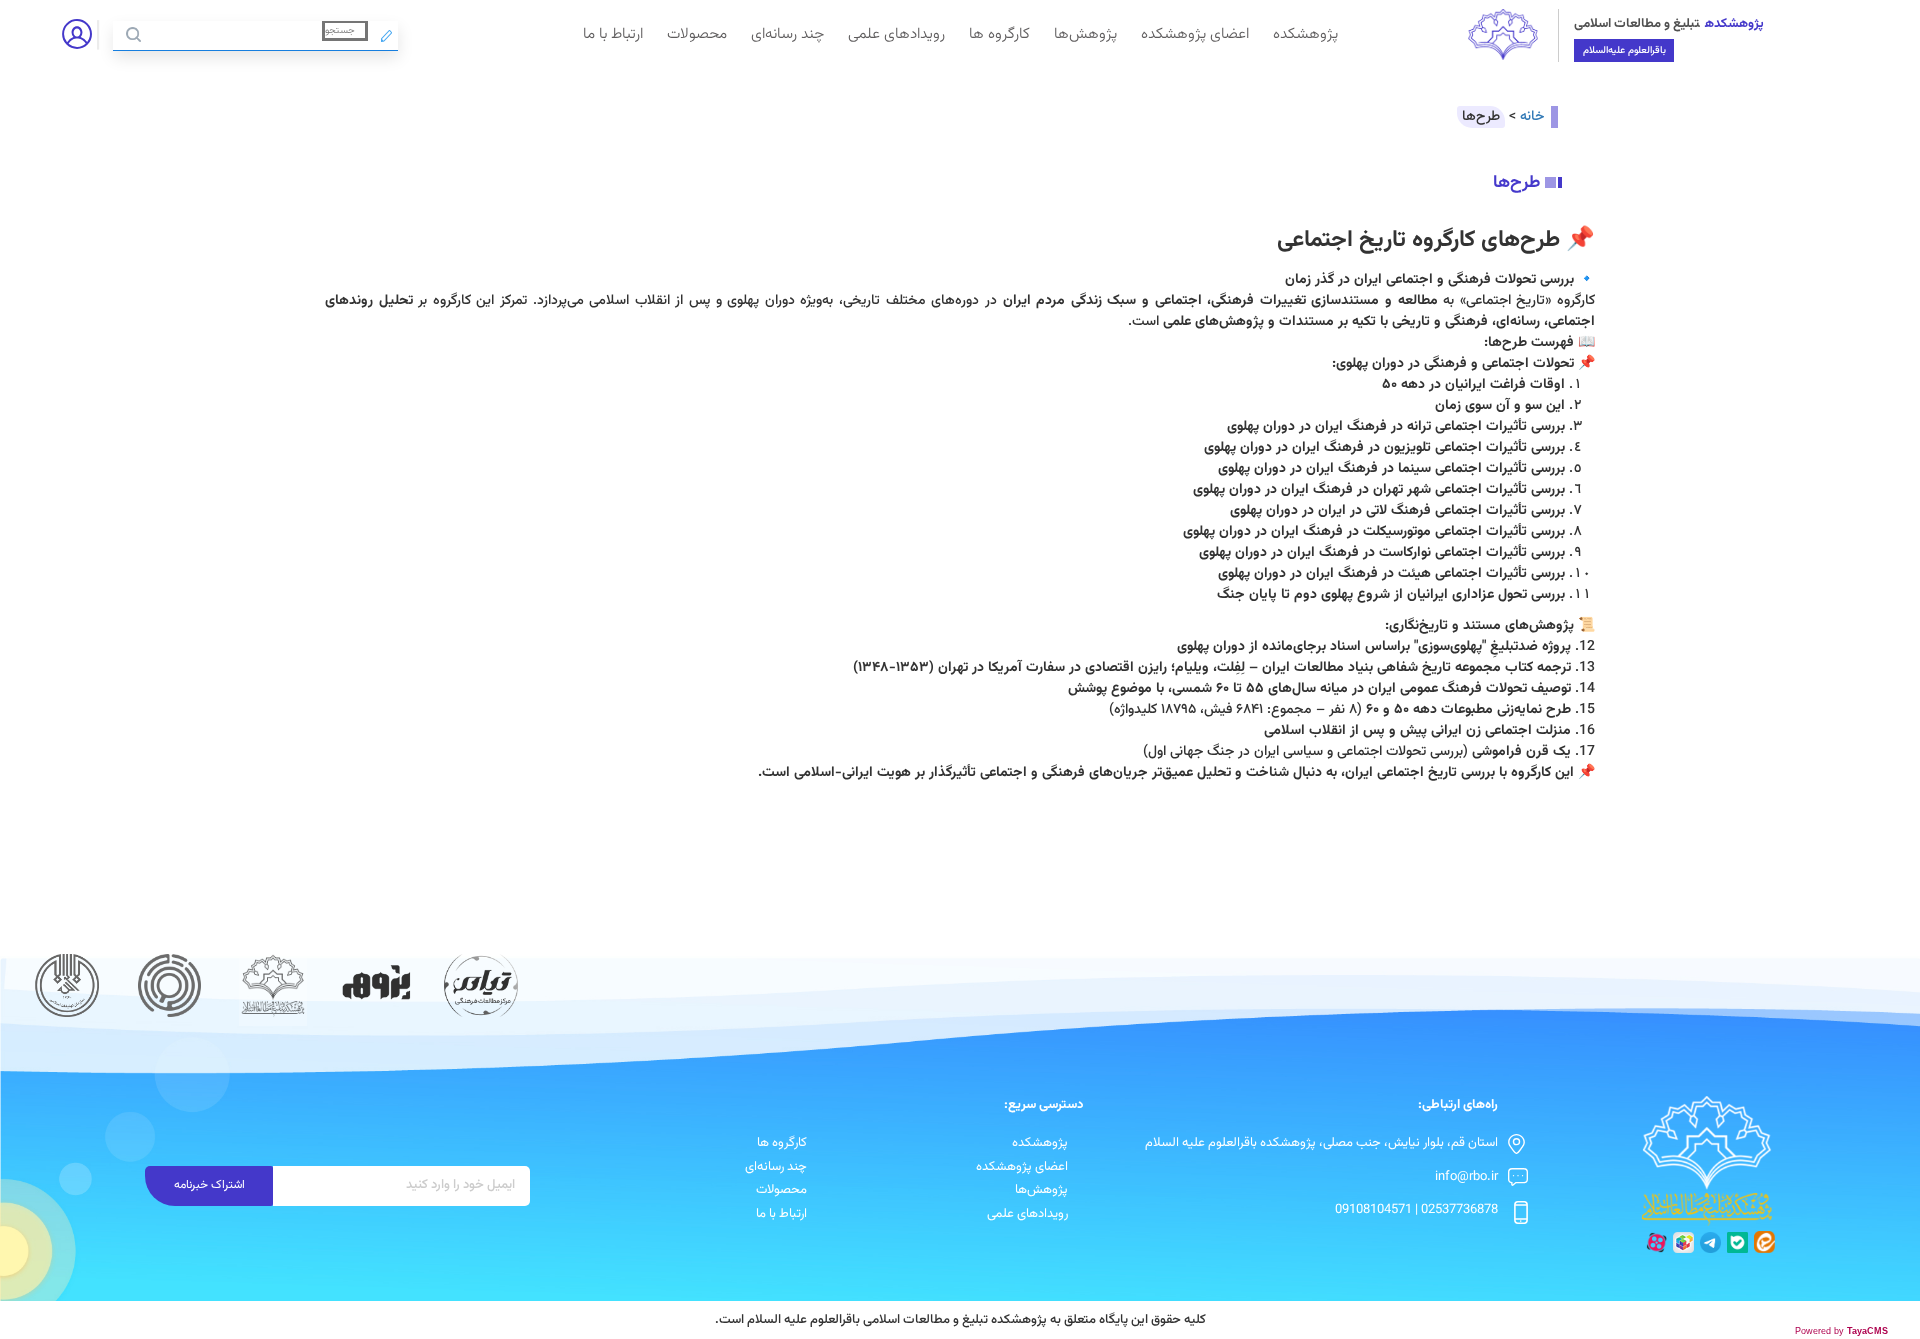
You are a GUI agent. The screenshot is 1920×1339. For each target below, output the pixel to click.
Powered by (1841, 1331)
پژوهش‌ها (1085, 34)
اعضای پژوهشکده (1195, 34)
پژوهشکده (1305, 34)
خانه (1532, 117)
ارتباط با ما (613, 34)
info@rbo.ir (1466, 1177)
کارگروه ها (999, 34)
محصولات (697, 34)
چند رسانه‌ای (787, 34)
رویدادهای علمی (896, 34)
